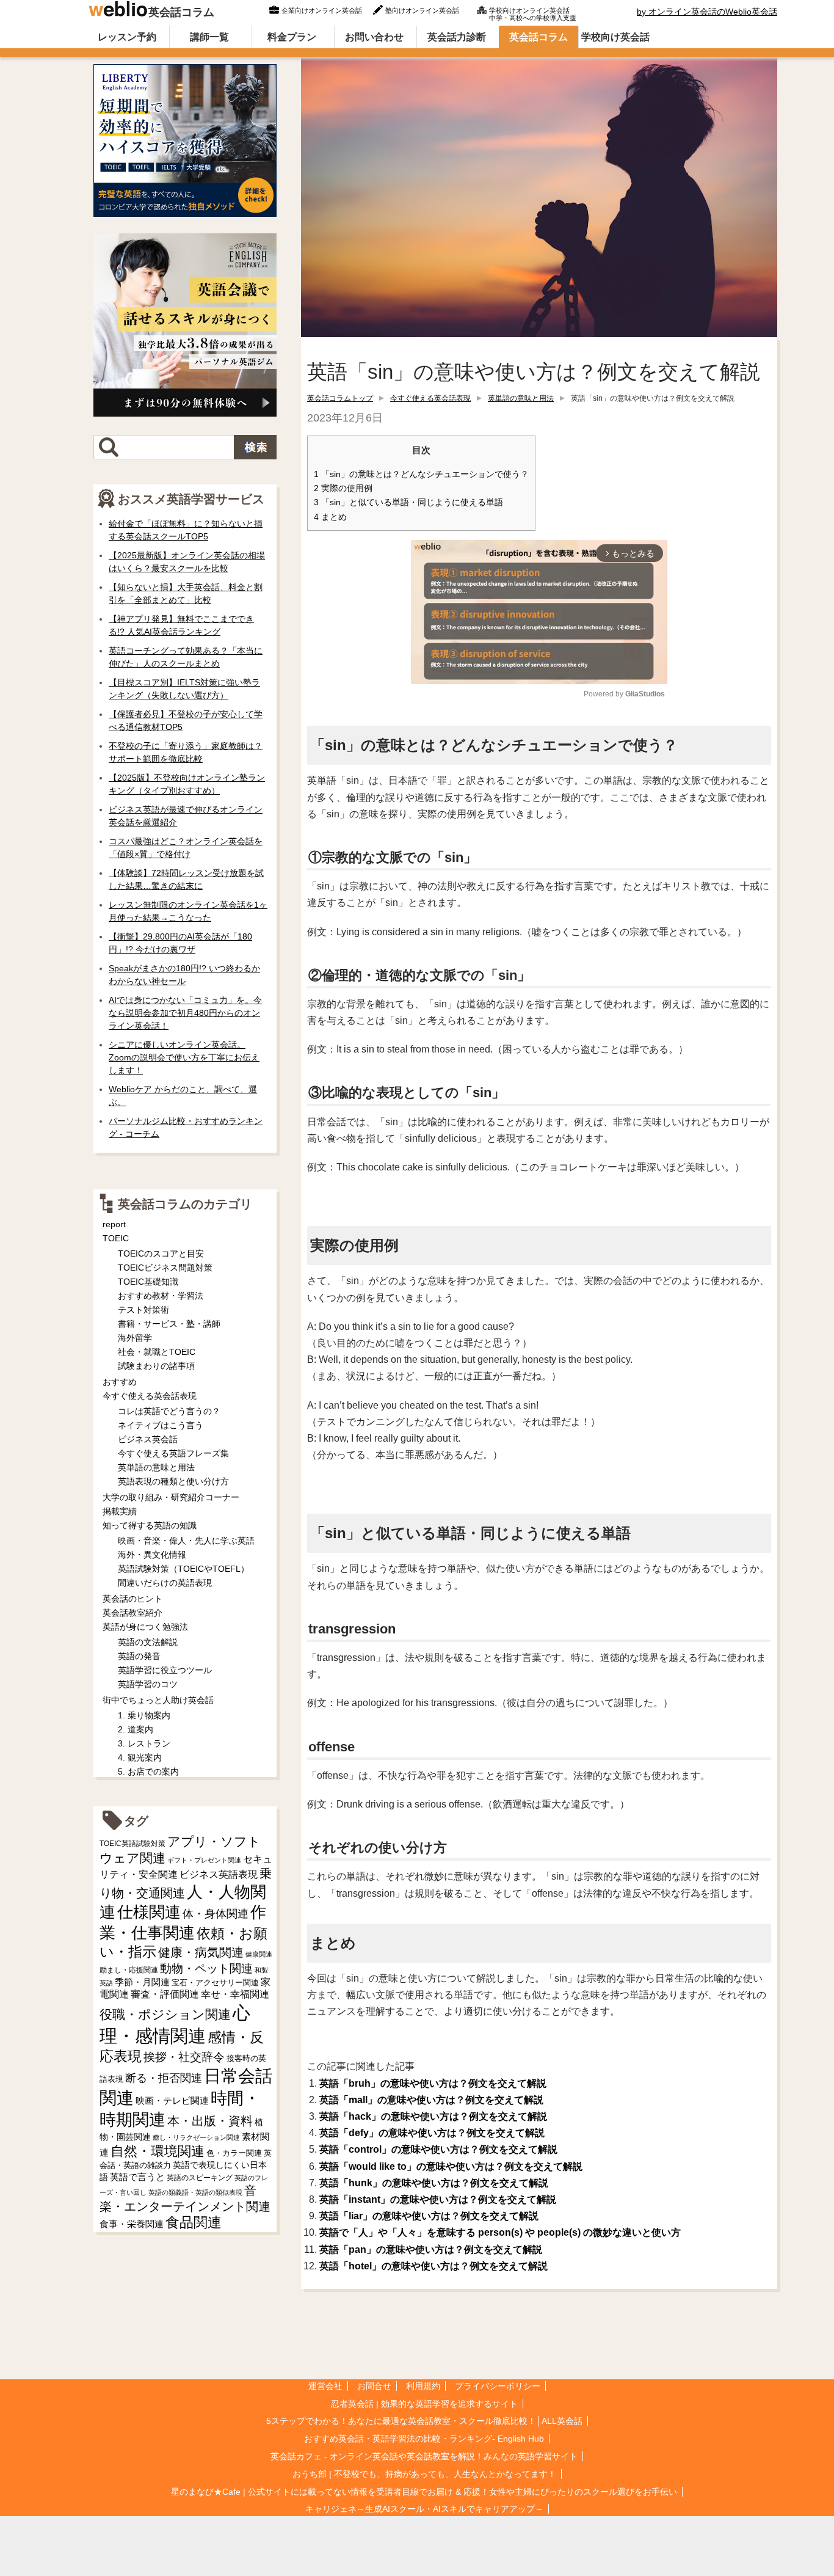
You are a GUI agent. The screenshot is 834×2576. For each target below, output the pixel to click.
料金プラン (292, 37)
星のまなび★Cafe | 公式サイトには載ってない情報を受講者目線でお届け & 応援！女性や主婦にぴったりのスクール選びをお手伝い (424, 2492)
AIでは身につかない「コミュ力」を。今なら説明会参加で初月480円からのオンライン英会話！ (185, 1013)
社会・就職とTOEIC (157, 1352)
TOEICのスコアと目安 (161, 1253)
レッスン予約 (127, 37)
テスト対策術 (143, 1310)
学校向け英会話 (615, 37)
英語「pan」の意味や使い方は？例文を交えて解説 (431, 2249)
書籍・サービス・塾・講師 (169, 1324)
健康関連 (259, 1954)
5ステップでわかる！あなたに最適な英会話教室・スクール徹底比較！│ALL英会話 (424, 2421)
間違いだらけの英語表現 (165, 1583)
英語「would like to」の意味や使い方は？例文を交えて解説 (451, 2166)
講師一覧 (209, 37)
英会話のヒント (132, 1599)
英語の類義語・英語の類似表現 (195, 2192)
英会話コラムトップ (340, 398)
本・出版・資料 (210, 2121)
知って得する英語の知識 (150, 1525)
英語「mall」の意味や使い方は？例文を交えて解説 (431, 2100)
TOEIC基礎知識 (148, 1282)
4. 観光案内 (140, 1757)
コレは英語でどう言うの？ (169, 1411)
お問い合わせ (374, 37)
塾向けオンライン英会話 (422, 10)
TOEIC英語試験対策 (132, 1843)
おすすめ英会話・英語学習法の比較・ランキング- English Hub (424, 2439)
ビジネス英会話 (148, 1439)
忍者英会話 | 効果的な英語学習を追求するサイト (424, 2404)
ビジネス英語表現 (219, 1874)
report (114, 1224)
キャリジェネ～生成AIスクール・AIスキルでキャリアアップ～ (424, 2509)
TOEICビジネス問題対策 (165, 1268)
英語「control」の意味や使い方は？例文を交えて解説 (438, 2149)
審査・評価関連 (165, 1994)
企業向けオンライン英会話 (322, 10)
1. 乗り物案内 (144, 1715)
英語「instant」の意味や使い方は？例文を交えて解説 (438, 2199)
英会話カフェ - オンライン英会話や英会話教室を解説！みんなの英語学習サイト (424, 2456)
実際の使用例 (343, 488)
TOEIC (116, 1238)
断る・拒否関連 (164, 2078)
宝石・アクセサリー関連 (215, 1983)
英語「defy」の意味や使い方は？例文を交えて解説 (432, 2133)
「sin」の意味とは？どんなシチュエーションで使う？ (421, 474)
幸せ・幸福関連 (235, 1994)
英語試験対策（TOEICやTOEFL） (183, 1569)
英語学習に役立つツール (165, 1670)
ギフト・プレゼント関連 (204, 1860)
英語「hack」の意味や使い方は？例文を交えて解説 (433, 2116)
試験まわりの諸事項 (156, 1366)
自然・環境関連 (158, 2151)
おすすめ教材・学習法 (161, 1296)
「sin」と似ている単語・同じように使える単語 (408, 502)
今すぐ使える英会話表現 (430, 398)
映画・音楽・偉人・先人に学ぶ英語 (186, 1541)
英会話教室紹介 (132, 1613)
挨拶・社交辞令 (184, 2057)
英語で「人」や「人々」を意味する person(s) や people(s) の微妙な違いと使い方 (500, 2232)
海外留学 (135, 1338)
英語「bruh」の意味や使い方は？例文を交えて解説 (433, 2083)
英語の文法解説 (148, 1642)
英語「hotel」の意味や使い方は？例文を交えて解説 (433, 2266)
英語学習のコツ (148, 1684)
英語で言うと (137, 2177)
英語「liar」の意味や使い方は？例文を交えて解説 (429, 2216)
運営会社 (325, 2386)
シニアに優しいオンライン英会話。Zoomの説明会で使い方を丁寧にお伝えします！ (184, 1057)
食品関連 (194, 2223)
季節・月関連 (142, 1982)
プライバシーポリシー (498, 2386)
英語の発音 (139, 1656)
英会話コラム (181, 12)
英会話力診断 (457, 37)
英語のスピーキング (200, 2178)
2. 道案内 (136, 1729)
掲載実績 (120, 1511)
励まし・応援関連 (129, 1970)
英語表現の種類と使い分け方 (173, 1481)
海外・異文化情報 (152, 1555)
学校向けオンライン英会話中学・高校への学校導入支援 (533, 13)
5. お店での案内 (148, 1771)
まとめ (330, 517)
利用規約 (423, 2386)
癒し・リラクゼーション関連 (196, 2137)
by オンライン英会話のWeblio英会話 (707, 12)
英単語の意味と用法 (521, 398)
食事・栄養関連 (132, 2224)
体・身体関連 (216, 1914)
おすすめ (120, 1382)
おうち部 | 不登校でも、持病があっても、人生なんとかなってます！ (424, 2474)
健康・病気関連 (201, 1952)
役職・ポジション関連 (165, 2014)
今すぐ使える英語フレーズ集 (173, 1453)
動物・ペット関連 (206, 1968)
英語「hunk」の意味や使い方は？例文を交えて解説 (434, 2183)
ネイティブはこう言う (161, 1425)
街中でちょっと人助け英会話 (158, 1700)
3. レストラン (144, 1743)
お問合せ (374, 2386)
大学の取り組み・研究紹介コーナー (171, 1497)
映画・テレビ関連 (172, 2101)
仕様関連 (149, 1912)
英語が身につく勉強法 (145, 1627)
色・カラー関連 (234, 2153)
